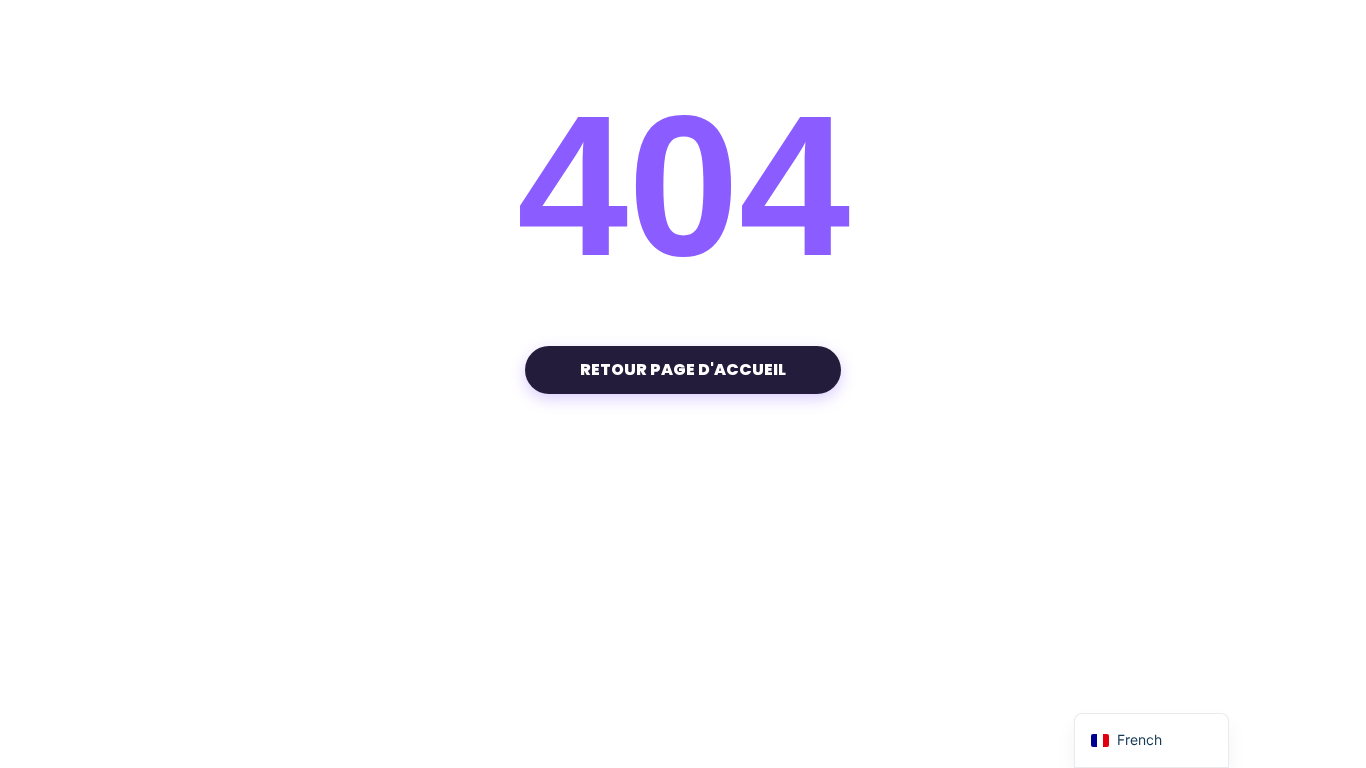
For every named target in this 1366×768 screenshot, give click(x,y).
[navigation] (1151, 740)
